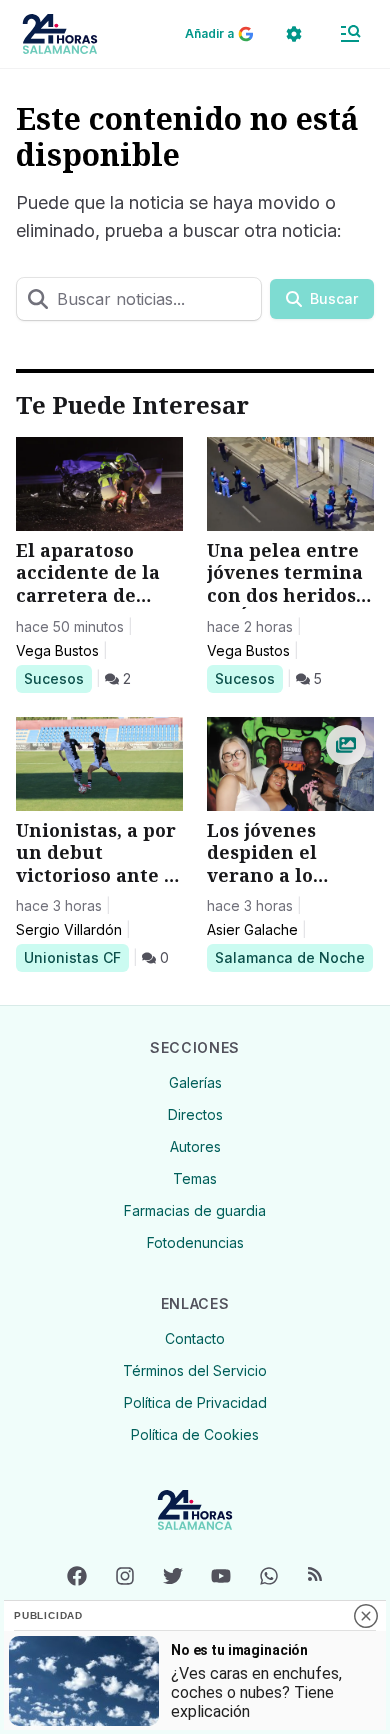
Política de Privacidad (195, 1402)
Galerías (195, 1082)
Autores (195, 1146)
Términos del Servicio (195, 1370)
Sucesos (57, 678)
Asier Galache (252, 929)
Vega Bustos (57, 650)
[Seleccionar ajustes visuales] (294, 34)
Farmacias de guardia (195, 1210)
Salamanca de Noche (289, 957)
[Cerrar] (366, 1616)
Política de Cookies (195, 1434)
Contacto (195, 1338)
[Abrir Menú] (350, 34)
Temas (195, 1178)
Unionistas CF (72, 957)
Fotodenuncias (195, 1242)
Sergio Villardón (69, 929)
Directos (195, 1114)
